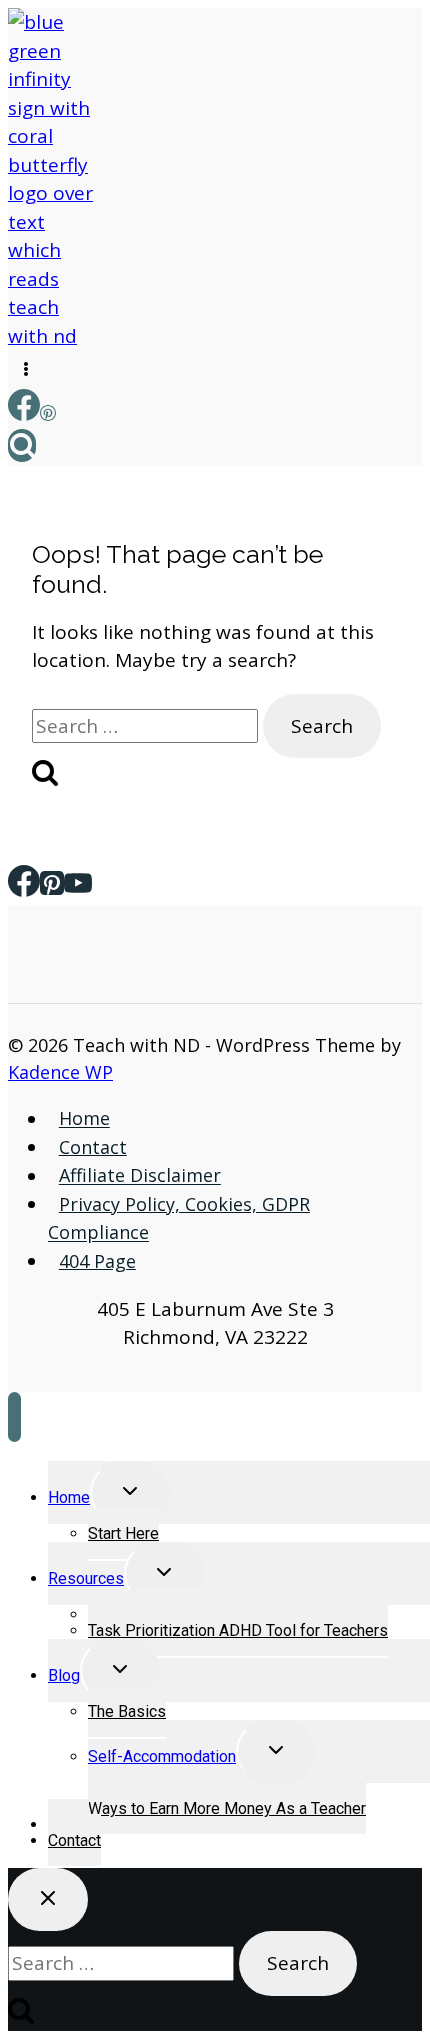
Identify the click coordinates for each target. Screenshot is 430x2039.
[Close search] (48, 1899)
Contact (93, 1147)
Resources (86, 1578)
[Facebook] (24, 414)
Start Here (123, 1533)
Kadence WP (60, 1072)
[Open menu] (26, 369)
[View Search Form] (22, 445)
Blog (64, 1675)
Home (84, 1119)
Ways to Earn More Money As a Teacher (227, 1808)
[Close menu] (14, 1417)
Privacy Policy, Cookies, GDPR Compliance (179, 1218)
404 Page (97, 1261)
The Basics (127, 1711)
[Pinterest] (48, 414)
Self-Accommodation (162, 1756)
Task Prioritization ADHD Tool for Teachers (238, 1630)
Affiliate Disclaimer (140, 1176)
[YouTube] (78, 887)
